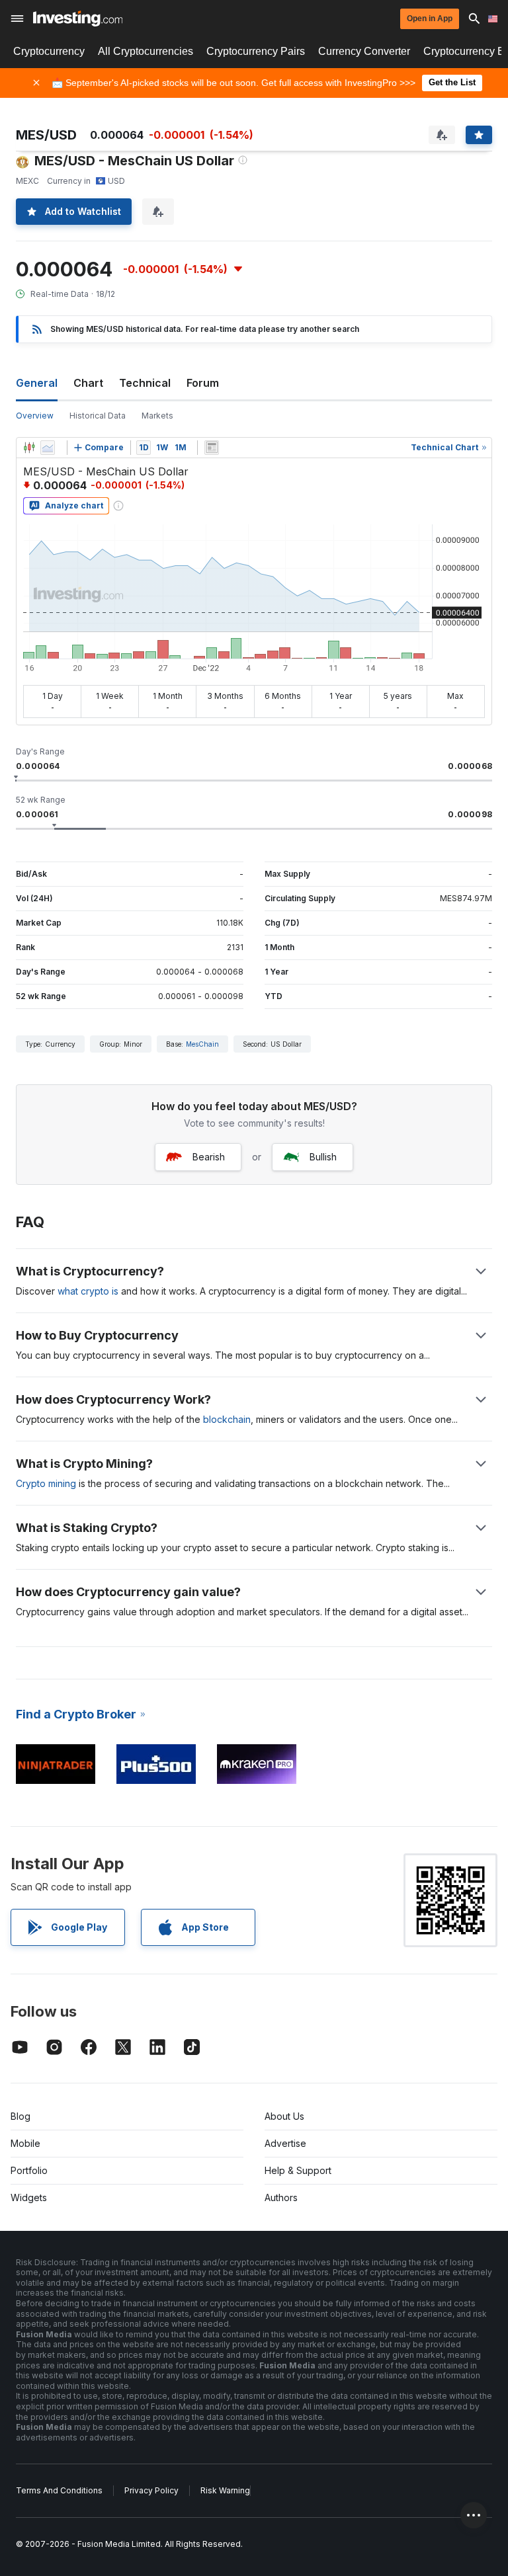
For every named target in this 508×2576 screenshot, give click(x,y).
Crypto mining (46, 1483)
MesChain (202, 1044)
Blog (21, 2116)
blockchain (227, 1419)
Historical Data (98, 416)
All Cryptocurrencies (146, 51)
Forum (203, 383)
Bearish (209, 1157)
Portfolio (29, 2170)
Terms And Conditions (59, 2490)
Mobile (25, 2143)
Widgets (29, 2197)
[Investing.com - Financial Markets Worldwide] (78, 19)
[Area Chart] (48, 448)
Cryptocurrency (49, 51)
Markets (157, 416)
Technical (145, 383)
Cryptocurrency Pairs (256, 51)
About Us (284, 2116)
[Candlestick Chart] (29, 448)
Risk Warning (225, 2490)
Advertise (285, 2143)
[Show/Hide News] (212, 448)
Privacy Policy (151, 2490)
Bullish (323, 1157)
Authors (281, 2197)
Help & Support (298, 2170)
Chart (88, 383)
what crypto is (88, 1291)
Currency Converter (364, 51)
